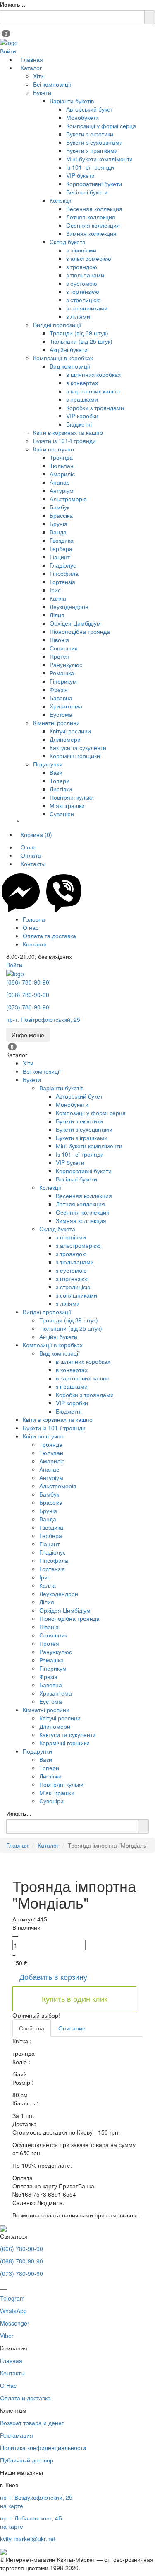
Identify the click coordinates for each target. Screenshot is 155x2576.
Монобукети (82, 117)
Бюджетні (79, 424)
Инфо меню (28, 1035)
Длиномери (65, 739)
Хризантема (66, 706)
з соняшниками (87, 308)
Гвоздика (62, 540)
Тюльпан (62, 466)
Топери (60, 781)
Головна (34, 919)
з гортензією (83, 291)
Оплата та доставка (49, 936)
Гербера (61, 548)
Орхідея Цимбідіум (75, 623)
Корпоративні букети (94, 184)
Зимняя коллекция (91, 233)
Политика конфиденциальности (43, 2447)
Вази (56, 772)
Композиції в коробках (63, 358)
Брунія (58, 524)
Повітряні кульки (72, 797)
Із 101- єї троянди (90, 167)
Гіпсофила (64, 573)
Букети (42, 92)
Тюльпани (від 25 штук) (81, 341)
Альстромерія (68, 499)
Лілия (57, 615)
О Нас (8, 2385)
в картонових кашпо (93, 391)
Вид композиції (70, 366)
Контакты (33, 864)
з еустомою (82, 283)
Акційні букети (69, 349)
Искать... (13, 4)
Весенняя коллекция (94, 209)
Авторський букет (89, 109)
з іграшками (82, 399)
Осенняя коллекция (93, 225)
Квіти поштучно (54, 449)
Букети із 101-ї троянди (64, 441)
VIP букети (80, 175)
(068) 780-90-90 (28, 995)
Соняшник (63, 648)
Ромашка (62, 673)
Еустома (61, 714)
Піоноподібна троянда (80, 631)
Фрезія (59, 689)
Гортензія (62, 582)
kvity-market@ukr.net (28, 2539)
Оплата (31, 855)
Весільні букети (87, 192)
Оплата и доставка (25, 2398)
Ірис (55, 590)
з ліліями (78, 316)
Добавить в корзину (53, 1977)
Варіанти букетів (72, 101)
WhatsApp (13, 2311)
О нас (29, 847)
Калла (58, 598)
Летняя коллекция (91, 217)
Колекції (61, 200)
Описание (72, 2028)
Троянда (61, 457)
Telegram (12, 2298)
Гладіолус (63, 565)
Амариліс (62, 474)
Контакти (35, 944)
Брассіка (61, 515)
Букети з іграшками (92, 150)
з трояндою (82, 267)
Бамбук (60, 507)
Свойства (32, 2028)
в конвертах (82, 383)
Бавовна (61, 698)
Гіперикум (63, 681)
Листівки (61, 789)
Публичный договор (27, 2460)
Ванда (58, 532)
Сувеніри (62, 814)
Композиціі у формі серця (101, 126)
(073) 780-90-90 (28, 1007)
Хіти (38, 76)
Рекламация (17, 2435)
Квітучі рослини (70, 731)
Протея (60, 656)
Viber (7, 2336)
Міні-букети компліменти (99, 159)
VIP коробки (82, 416)
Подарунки (48, 764)
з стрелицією (83, 300)
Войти (8, 51)
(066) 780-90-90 (28, 982)
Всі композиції (52, 84)
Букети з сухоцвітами (94, 142)
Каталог (31, 68)
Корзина (36, 834)
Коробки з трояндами (95, 408)
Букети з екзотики (90, 134)
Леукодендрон (69, 606)
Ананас (60, 482)
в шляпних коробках (93, 374)
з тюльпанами (85, 275)
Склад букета (68, 242)
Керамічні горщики (75, 756)
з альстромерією (89, 258)
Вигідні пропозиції (57, 325)
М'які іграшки (67, 805)
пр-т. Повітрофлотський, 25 (43, 1019)
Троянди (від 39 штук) (79, 333)
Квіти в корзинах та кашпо (68, 432)
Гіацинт (60, 557)
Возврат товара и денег (32, 2423)
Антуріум (62, 490)
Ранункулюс (66, 665)
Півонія (59, 640)
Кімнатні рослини (56, 723)
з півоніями (81, 250)
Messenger (15, 2323)
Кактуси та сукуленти (78, 747)
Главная (32, 59)
